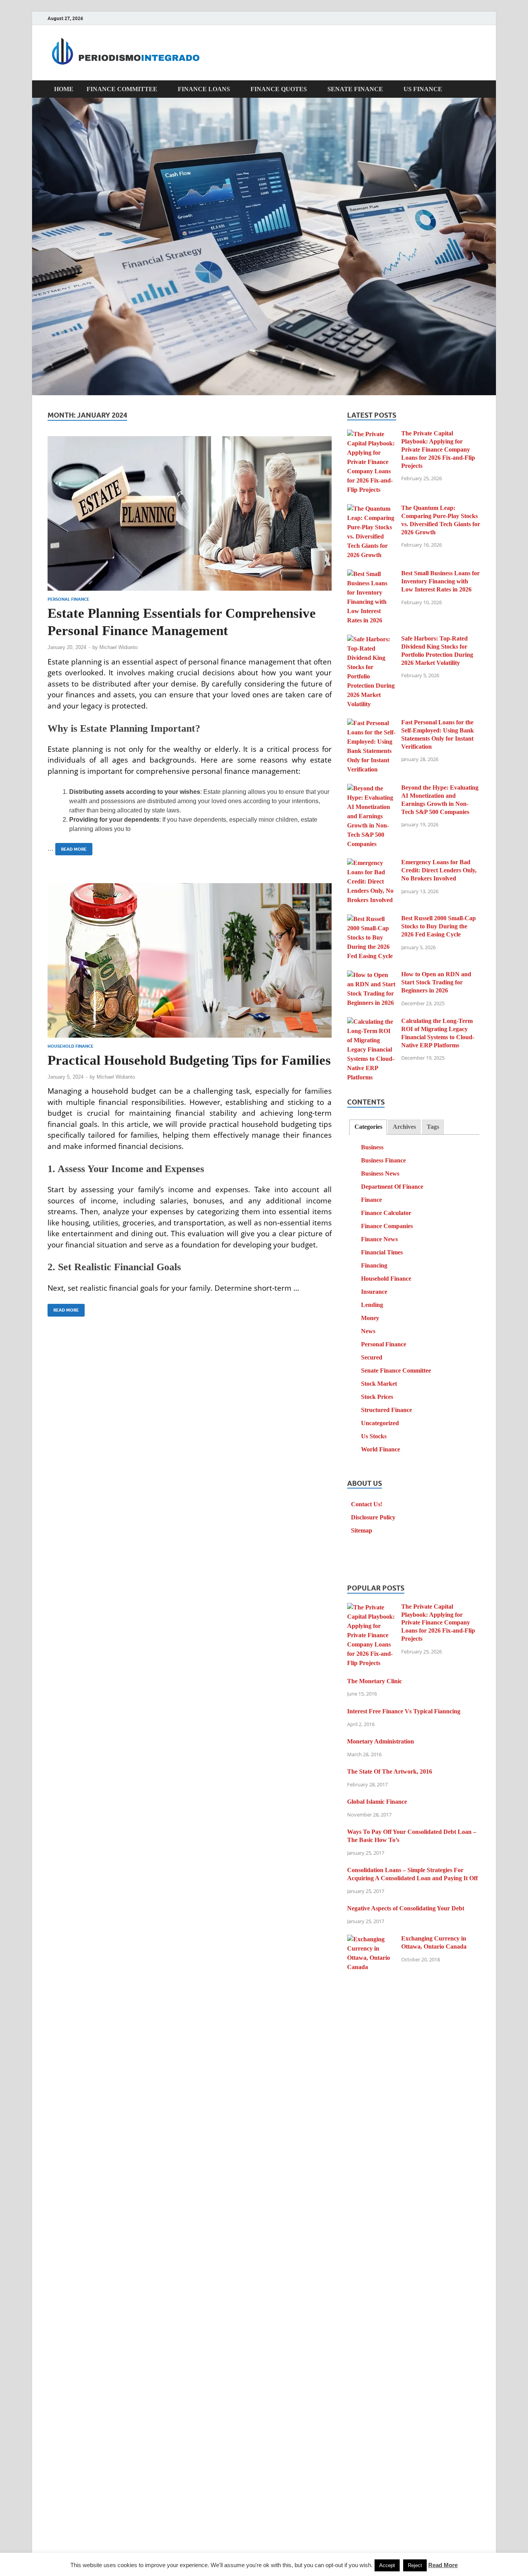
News (368, 1331)
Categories (368, 1127)
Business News (380, 1173)
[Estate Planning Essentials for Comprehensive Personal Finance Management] (190, 513)
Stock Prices (377, 1397)
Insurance (374, 1292)
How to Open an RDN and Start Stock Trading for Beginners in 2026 (436, 982)
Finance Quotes (279, 89)
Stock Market (379, 1384)
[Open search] (477, 89)
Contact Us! (367, 1504)
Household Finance (71, 1046)
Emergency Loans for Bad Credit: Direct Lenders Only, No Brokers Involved (439, 870)
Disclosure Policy (373, 1517)
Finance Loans (204, 89)
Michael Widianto (118, 647)
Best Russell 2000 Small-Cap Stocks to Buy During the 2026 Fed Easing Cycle (439, 926)
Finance (371, 1200)
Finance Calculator (386, 1213)
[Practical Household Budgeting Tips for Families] (190, 960)
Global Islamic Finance (377, 1802)
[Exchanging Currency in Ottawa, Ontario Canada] (371, 1939)
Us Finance (423, 89)
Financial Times (382, 1252)
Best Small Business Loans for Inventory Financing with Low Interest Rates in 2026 (440, 581)
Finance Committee (122, 89)
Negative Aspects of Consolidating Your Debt (406, 1908)
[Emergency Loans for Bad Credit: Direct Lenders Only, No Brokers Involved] (371, 863)
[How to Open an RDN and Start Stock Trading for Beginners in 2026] (371, 975)
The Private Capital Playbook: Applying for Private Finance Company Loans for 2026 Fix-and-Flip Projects (438, 449)
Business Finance (383, 1160)
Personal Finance (68, 599)
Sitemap (362, 1530)
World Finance (381, 1449)
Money (370, 1318)
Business (372, 1147)
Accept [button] (387, 2565)
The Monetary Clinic (375, 1681)
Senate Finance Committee (396, 1370)
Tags (433, 1127)
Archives (404, 1127)
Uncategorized (380, 1423)
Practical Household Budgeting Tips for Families (189, 1060)
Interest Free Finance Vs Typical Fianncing (404, 1711)
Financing (374, 1265)
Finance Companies (387, 1226)
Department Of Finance (392, 1187)
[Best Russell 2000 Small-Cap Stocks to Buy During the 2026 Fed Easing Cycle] (371, 919)
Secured (372, 1357)
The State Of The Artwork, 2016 (390, 1771)
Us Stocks (374, 1436)
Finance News (379, 1239)
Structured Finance (387, 1410)
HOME (64, 89)
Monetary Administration (381, 1741)
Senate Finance (355, 89)
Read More (71, 847)
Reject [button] (415, 2565)
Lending (372, 1305)
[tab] (368, 1127)
